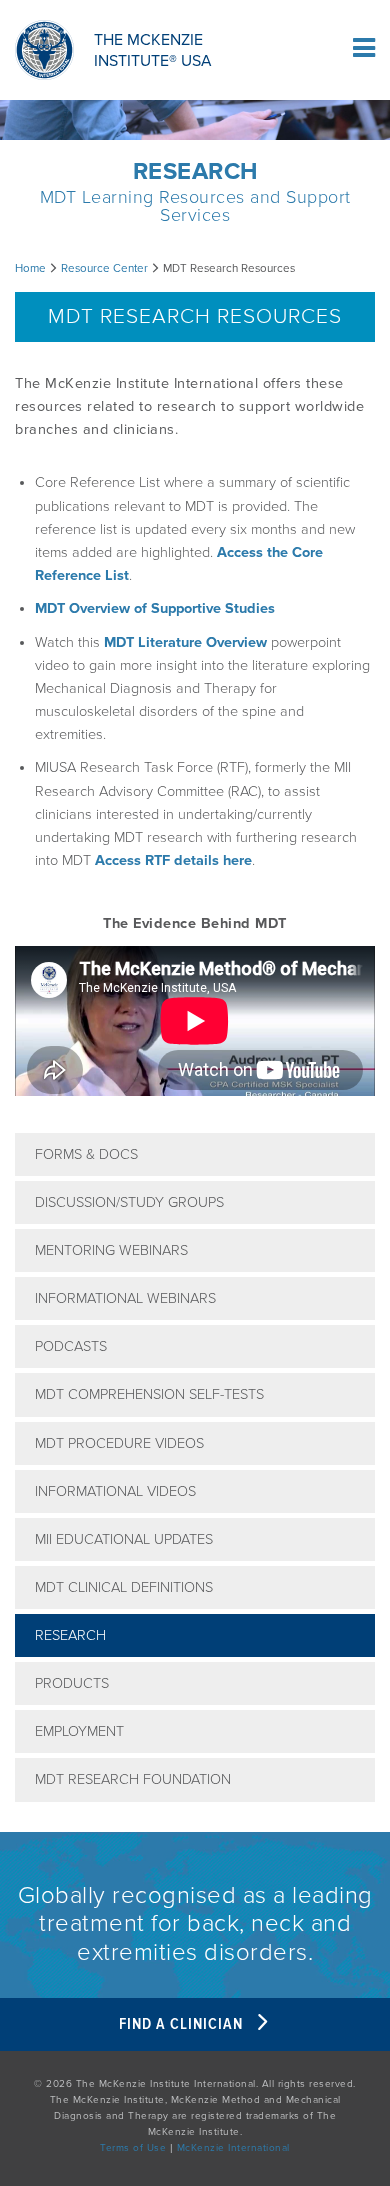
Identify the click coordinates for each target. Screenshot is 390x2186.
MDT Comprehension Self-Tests (149, 1394)
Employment (79, 1731)
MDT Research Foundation (133, 1779)
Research (70, 1635)
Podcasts (71, 1346)
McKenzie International (233, 2148)
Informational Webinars (125, 1298)
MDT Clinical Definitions (124, 1587)
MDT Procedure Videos (119, 1443)
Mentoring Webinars (111, 1250)
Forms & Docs (86, 1154)
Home (30, 268)
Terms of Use (133, 2148)
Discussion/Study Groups (129, 1202)
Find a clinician (183, 2024)
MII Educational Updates (124, 1539)
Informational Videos (115, 1491)
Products (72, 1683)
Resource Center (104, 268)
